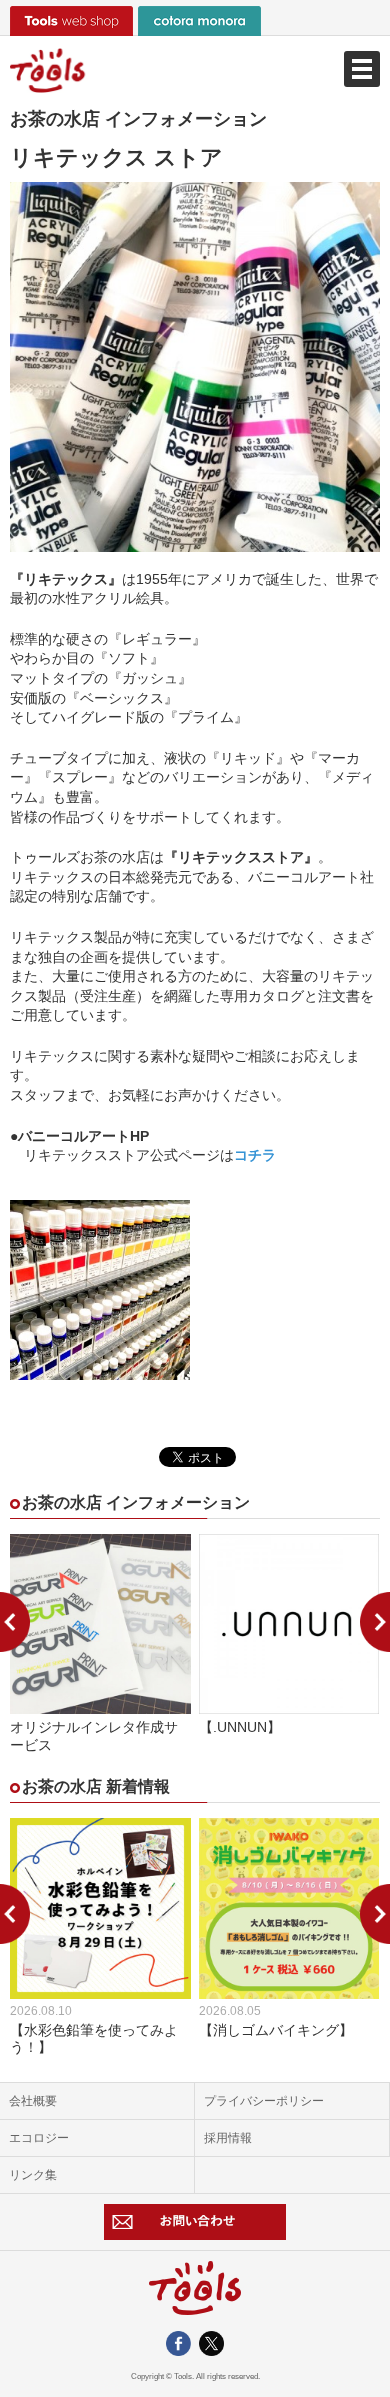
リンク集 (33, 2175)
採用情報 (228, 2138)
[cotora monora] (199, 21)
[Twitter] (211, 2347)
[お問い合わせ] (195, 2222)
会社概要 (33, 2101)
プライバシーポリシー (264, 2101)
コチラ (255, 1155)
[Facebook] (178, 2347)
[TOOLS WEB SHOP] (71, 21)
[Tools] (195, 70)
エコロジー (39, 2138)
